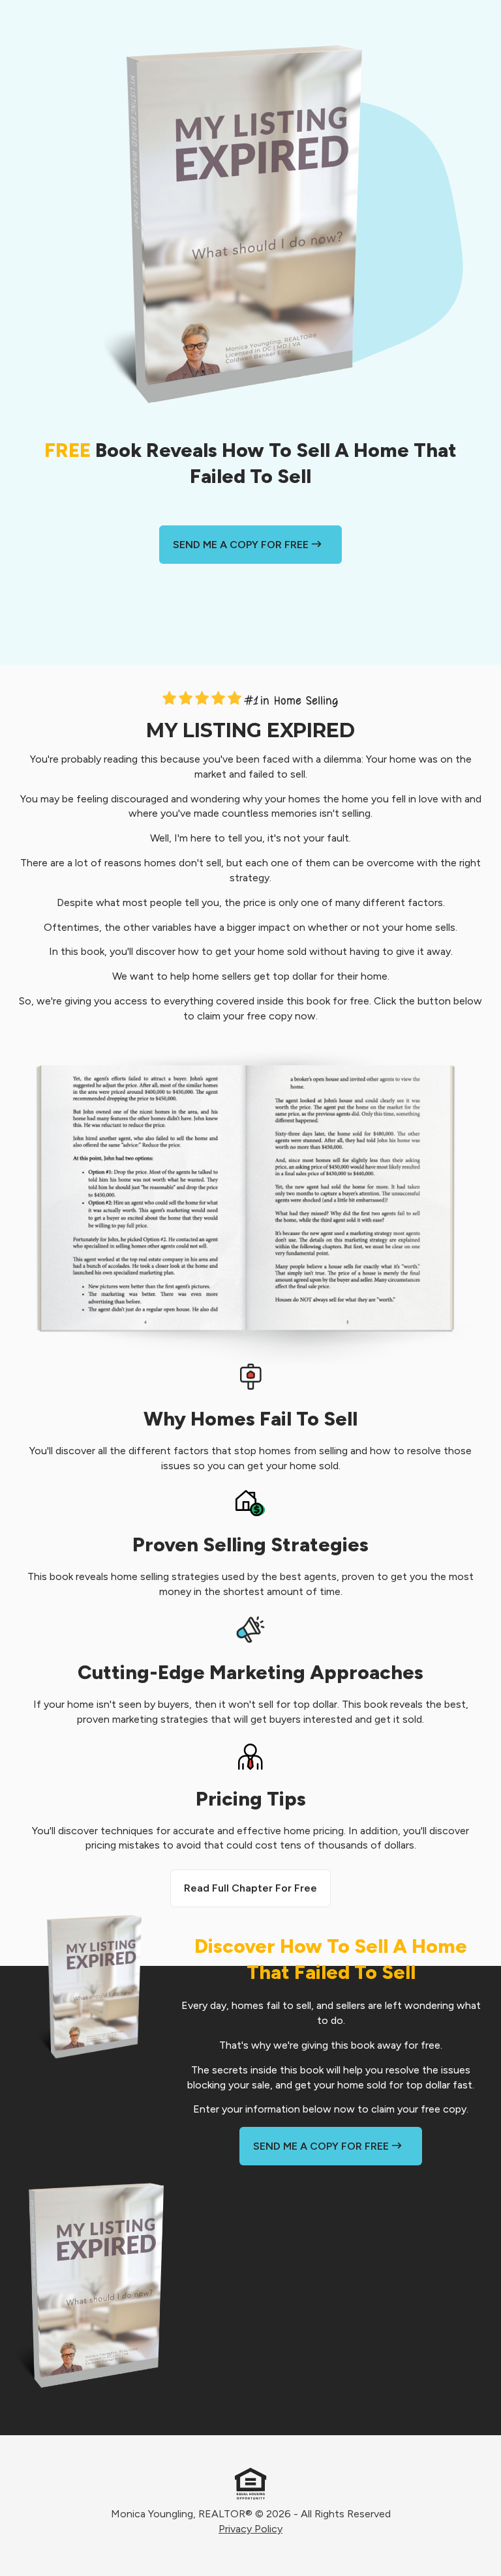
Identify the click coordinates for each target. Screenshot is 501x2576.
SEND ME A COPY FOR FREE (242, 545)
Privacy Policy (250, 2529)
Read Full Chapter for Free (250, 1888)
